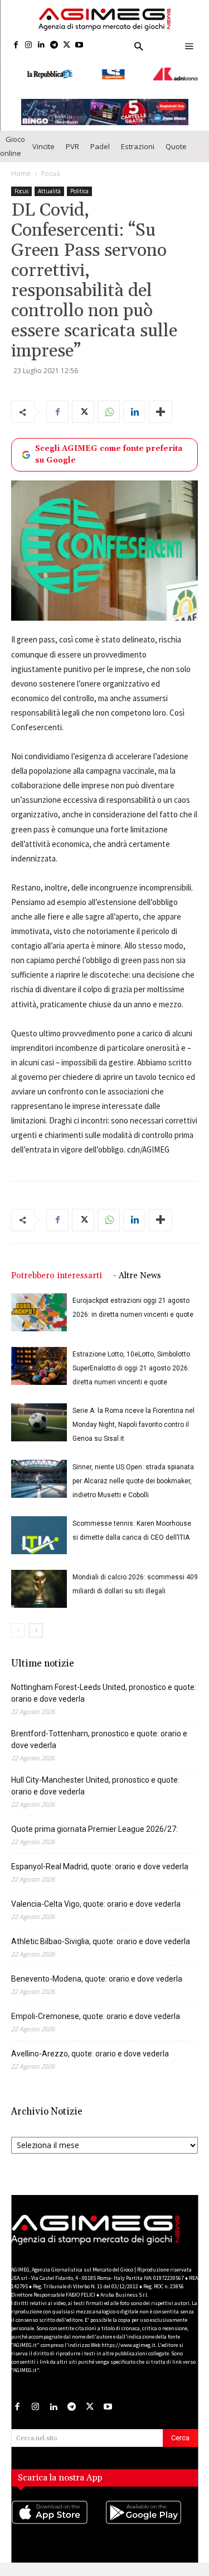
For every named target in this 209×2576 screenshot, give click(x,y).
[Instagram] (29, 46)
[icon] (58, 2520)
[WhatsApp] (109, 409)
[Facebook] (16, 46)
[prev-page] (18, 1627)
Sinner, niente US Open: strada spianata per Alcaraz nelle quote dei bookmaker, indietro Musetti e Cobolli (133, 1478)
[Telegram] (54, 46)
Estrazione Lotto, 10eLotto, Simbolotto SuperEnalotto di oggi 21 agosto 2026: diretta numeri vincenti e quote (131, 1365)
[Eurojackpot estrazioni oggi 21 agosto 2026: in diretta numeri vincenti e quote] (39, 1309)
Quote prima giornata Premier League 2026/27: (94, 1826)
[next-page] (36, 1627)
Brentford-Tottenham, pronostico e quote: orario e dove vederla (99, 1736)
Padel (100, 143)
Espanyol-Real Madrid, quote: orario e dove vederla (100, 1863)
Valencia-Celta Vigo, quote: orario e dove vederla (96, 1901)
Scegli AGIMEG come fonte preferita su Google (109, 452)
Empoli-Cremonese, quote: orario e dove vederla (96, 2013)
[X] (67, 46)
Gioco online (13, 143)
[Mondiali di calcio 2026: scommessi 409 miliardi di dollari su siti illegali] (39, 1586)
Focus (50, 171)
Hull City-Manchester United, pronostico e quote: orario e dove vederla (95, 1782)
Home (21, 171)
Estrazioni (138, 143)
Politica (79, 188)
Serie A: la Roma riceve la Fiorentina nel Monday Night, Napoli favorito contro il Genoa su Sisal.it (133, 1421)
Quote (176, 143)
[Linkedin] (42, 46)
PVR (72, 143)
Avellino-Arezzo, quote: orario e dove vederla (90, 2050)
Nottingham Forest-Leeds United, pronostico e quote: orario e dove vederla (104, 1690)
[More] (161, 409)
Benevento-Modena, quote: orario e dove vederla (97, 1975)
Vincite (43, 143)
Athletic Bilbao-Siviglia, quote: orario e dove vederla (101, 1938)
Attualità (49, 188)
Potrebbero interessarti (57, 1272)
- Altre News (137, 1272)
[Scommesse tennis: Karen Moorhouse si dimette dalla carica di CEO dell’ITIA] (39, 1532)
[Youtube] (79, 46)
